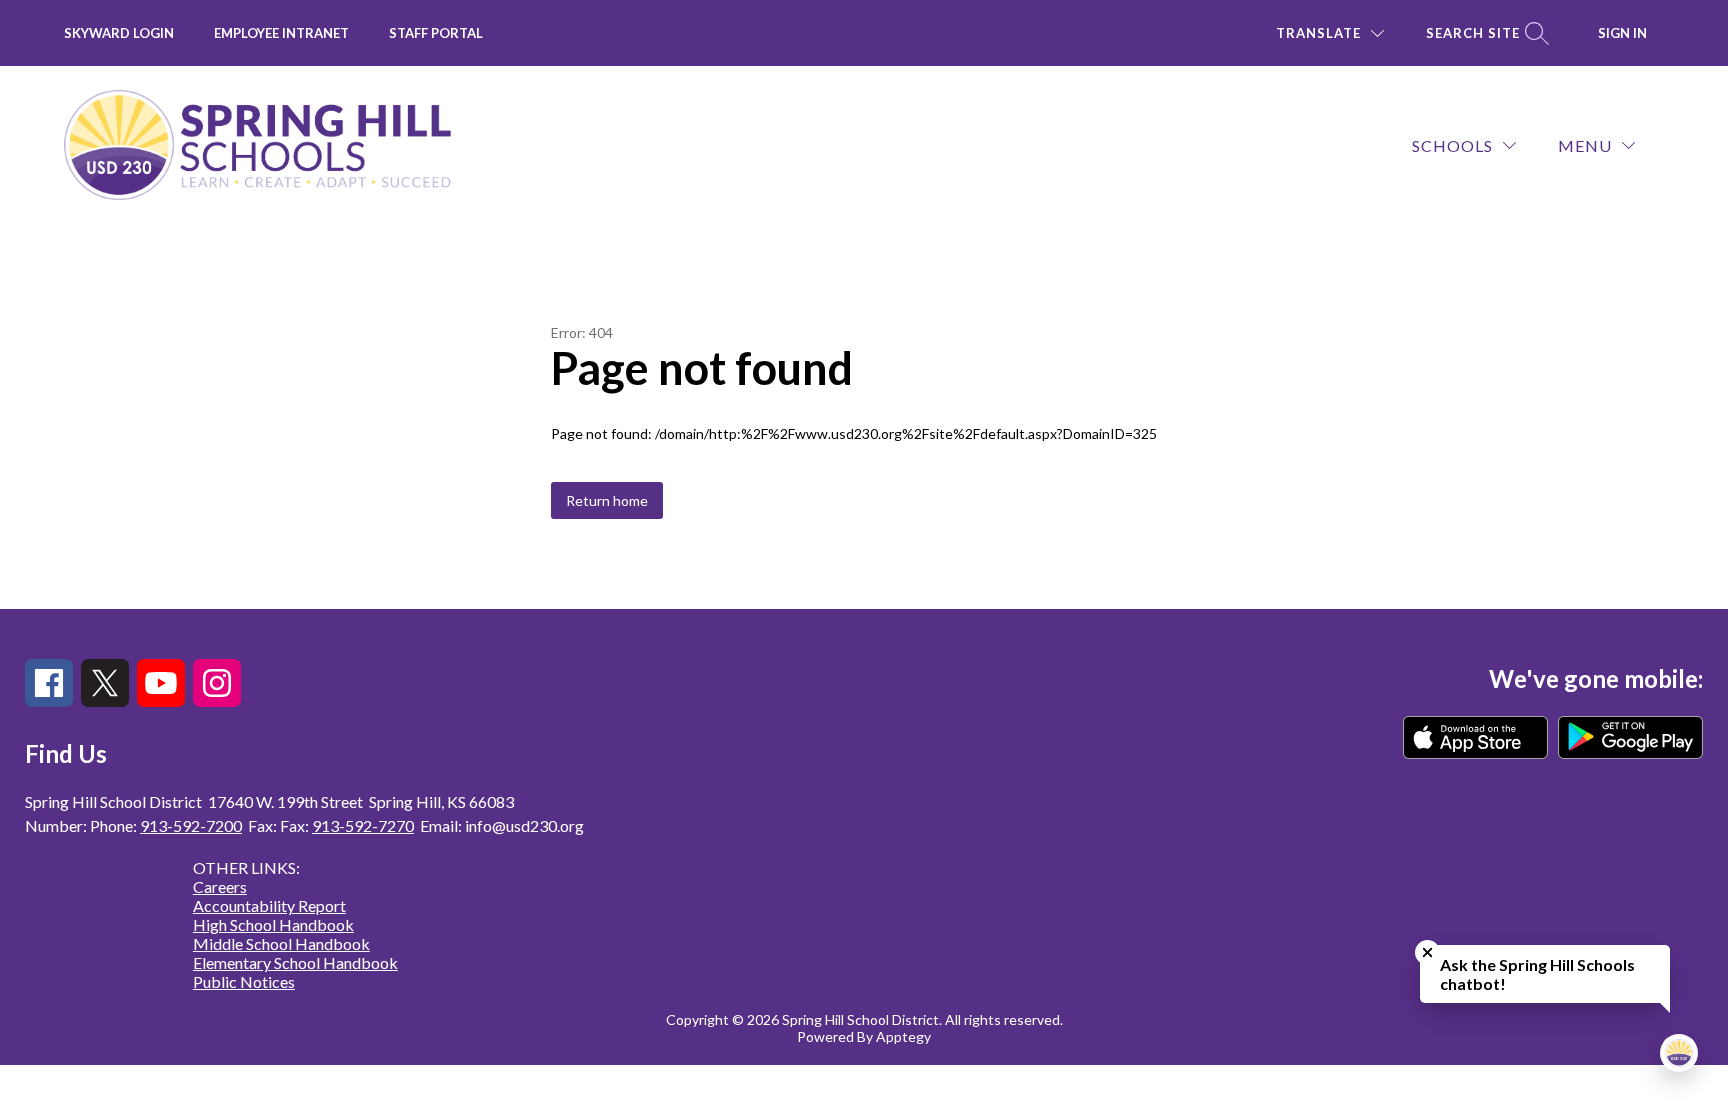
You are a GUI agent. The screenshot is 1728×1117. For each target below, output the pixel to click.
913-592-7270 (363, 825)
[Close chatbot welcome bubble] (1427, 952)
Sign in (1622, 33)
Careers (220, 886)
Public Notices (244, 981)
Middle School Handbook (281, 943)
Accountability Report (269, 905)
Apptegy (903, 1036)
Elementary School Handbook (295, 962)
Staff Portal (436, 33)
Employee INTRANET (281, 33)
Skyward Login (119, 33)
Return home (607, 500)
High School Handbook (273, 924)
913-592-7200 (191, 825)
